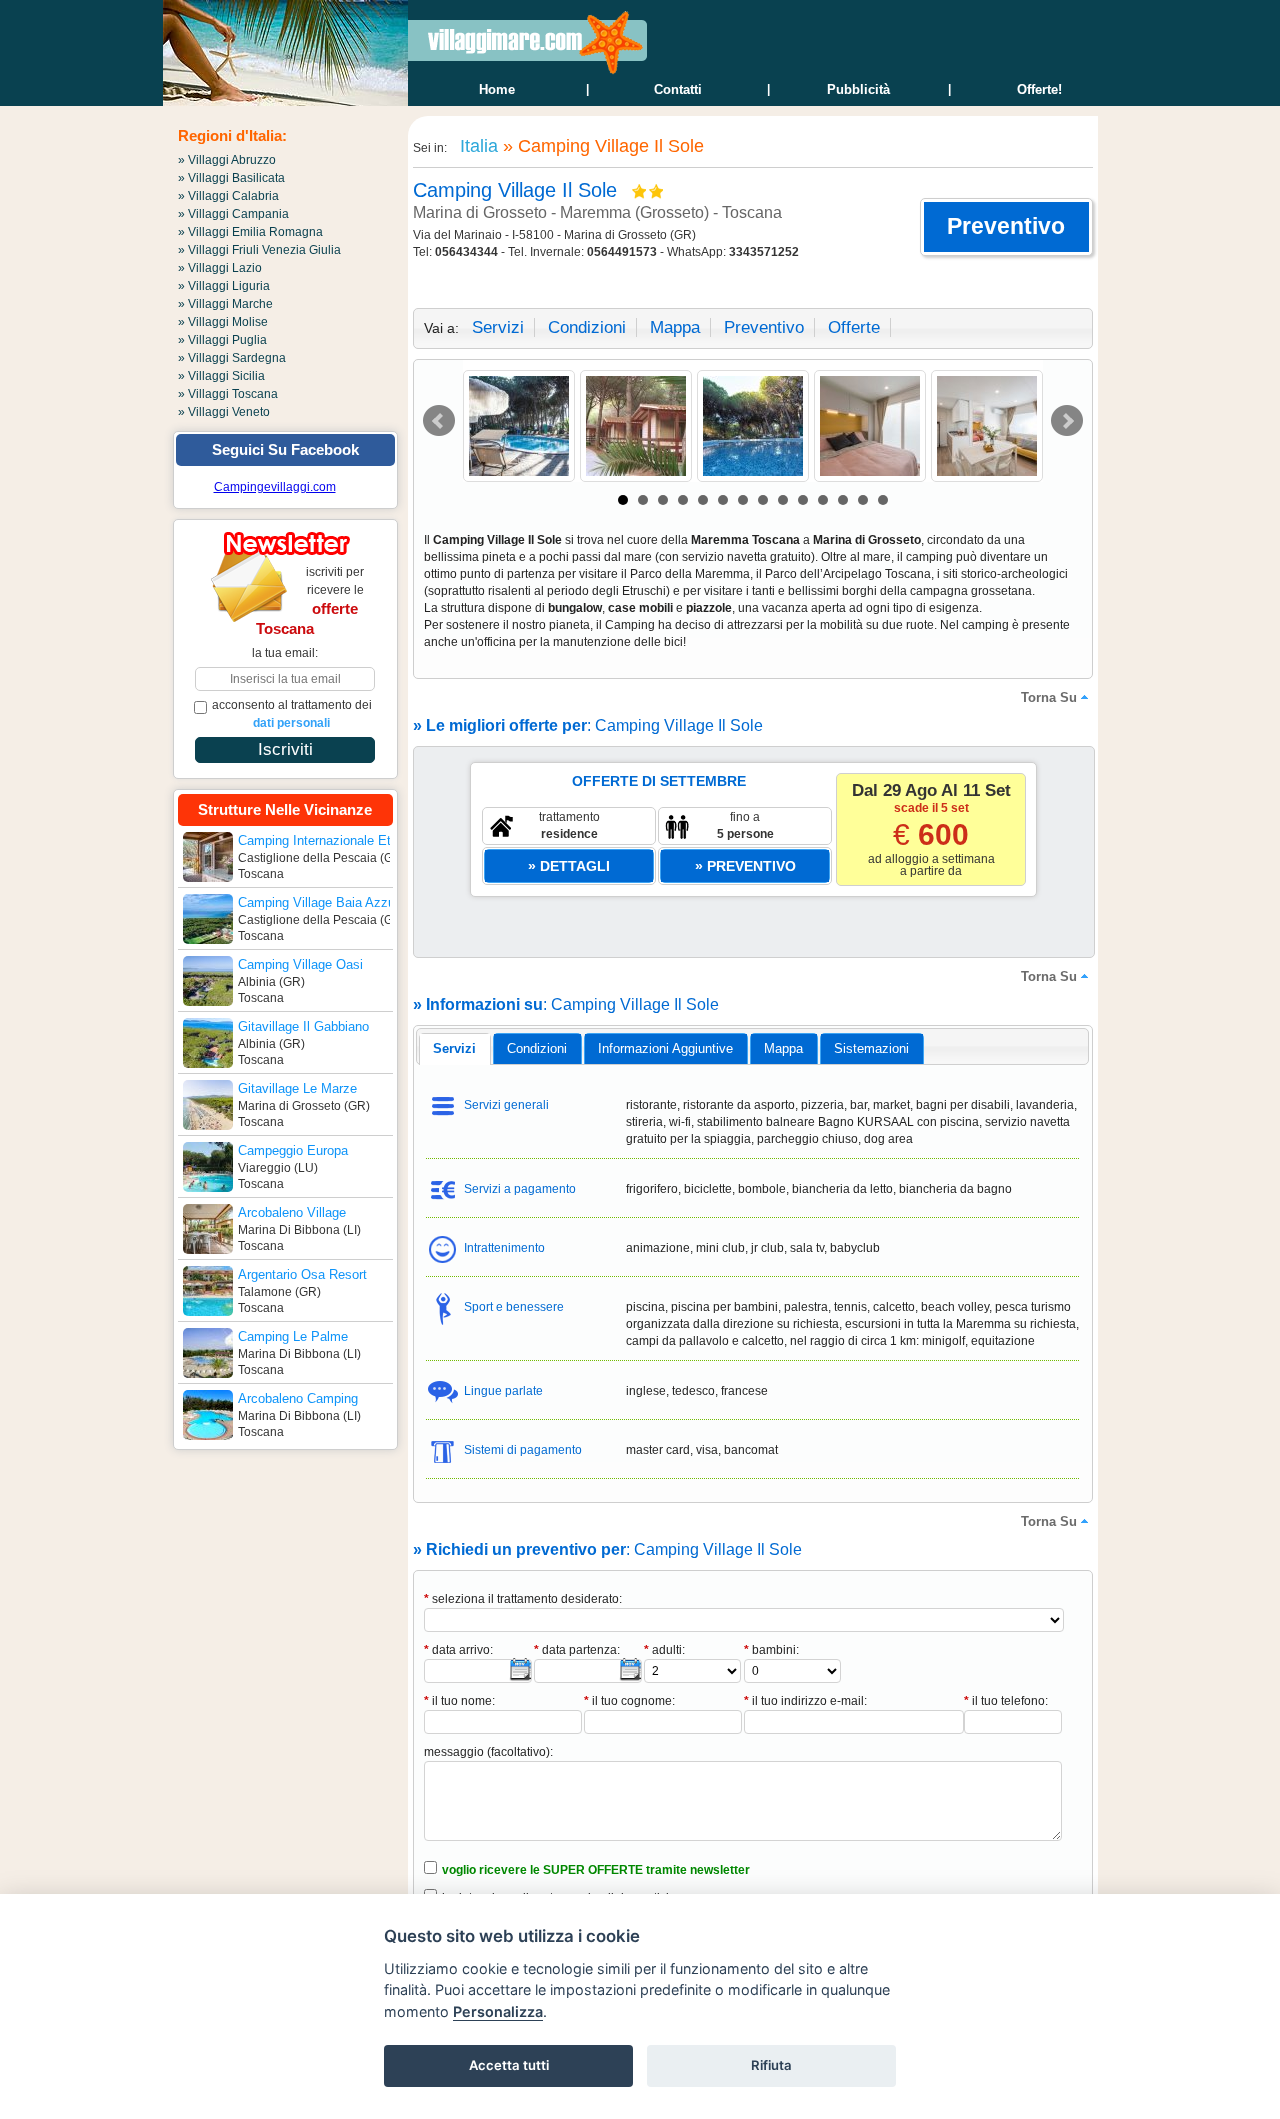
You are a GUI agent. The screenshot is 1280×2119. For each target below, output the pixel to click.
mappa (675, 327)
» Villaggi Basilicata (231, 178)
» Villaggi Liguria (224, 286)
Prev (439, 421)
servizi (498, 327)
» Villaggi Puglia (222, 340)
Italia (476, 146)
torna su (1049, 697)
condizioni (587, 327)
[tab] (454, 1049)
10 (803, 500)
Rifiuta (771, 2065)
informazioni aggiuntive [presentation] (665, 1048)
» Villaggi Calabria (228, 196)
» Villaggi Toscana (228, 394)
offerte (854, 327)
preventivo (764, 327)
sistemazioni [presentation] (871, 1048)
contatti (678, 89)
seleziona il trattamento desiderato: (523, 1599)
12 (843, 500)
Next (1067, 421)
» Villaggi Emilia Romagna (250, 232)
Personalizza (498, 2011)
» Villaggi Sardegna (232, 358)
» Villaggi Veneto (224, 412)
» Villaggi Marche (225, 304)
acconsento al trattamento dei (292, 714)
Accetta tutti (509, 2065)
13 (863, 500)
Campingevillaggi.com (275, 487)
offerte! (1039, 89)
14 (883, 500)
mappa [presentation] (783, 1048)
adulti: (664, 1650)
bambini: (771, 1650)
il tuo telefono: (1006, 1701)
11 (823, 500)
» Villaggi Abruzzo (227, 160)
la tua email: (285, 653)
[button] (1006, 227)
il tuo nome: (459, 1701)
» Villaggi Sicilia (221, 376)
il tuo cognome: (629, 1701)
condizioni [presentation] (537, 1048)
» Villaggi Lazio (220, 268)
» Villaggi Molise (223, 322)
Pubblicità (858, 89)
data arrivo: (458, 1650)
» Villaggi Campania (233, 214)
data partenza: (577, 1650)
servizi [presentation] (454, 1048)
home (497, 89)
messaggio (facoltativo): (488, 1752)
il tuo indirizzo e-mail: (805, 1701)
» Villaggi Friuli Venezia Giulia (259, 250)
